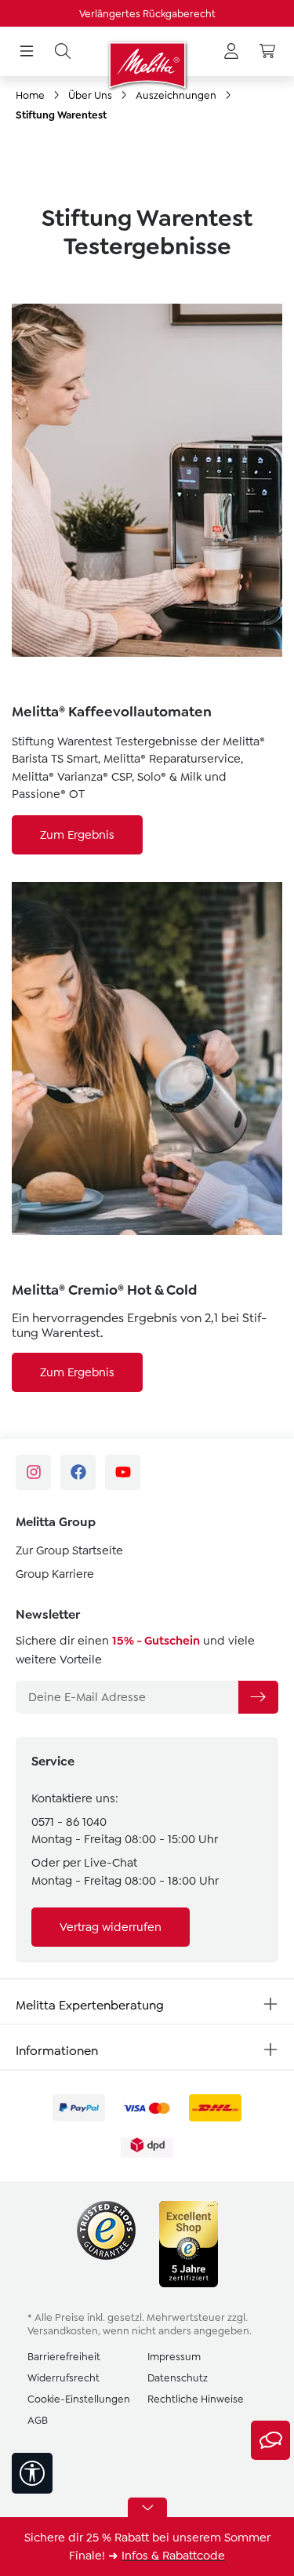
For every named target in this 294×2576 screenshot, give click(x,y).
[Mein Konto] (231, 52)
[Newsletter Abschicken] (258, 1697)
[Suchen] (63, 52)
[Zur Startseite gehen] (147, 65)
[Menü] (27, 52)
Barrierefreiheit (64, 2357)
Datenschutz (178, 2378)
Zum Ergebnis (77, 835)
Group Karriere (55, 1574)
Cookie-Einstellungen (79, 2399)
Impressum (174, 2357)
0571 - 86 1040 (69, 1822)
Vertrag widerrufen (111, 1927)
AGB (38, 2420)
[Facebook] (78, 1472)
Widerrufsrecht (64, 2378)
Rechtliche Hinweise (196, 2399)
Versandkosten (63, 2331)
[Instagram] (33, 1472)
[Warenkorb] (267, 52)
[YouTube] (123, 1472)
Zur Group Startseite (69, 1550)
